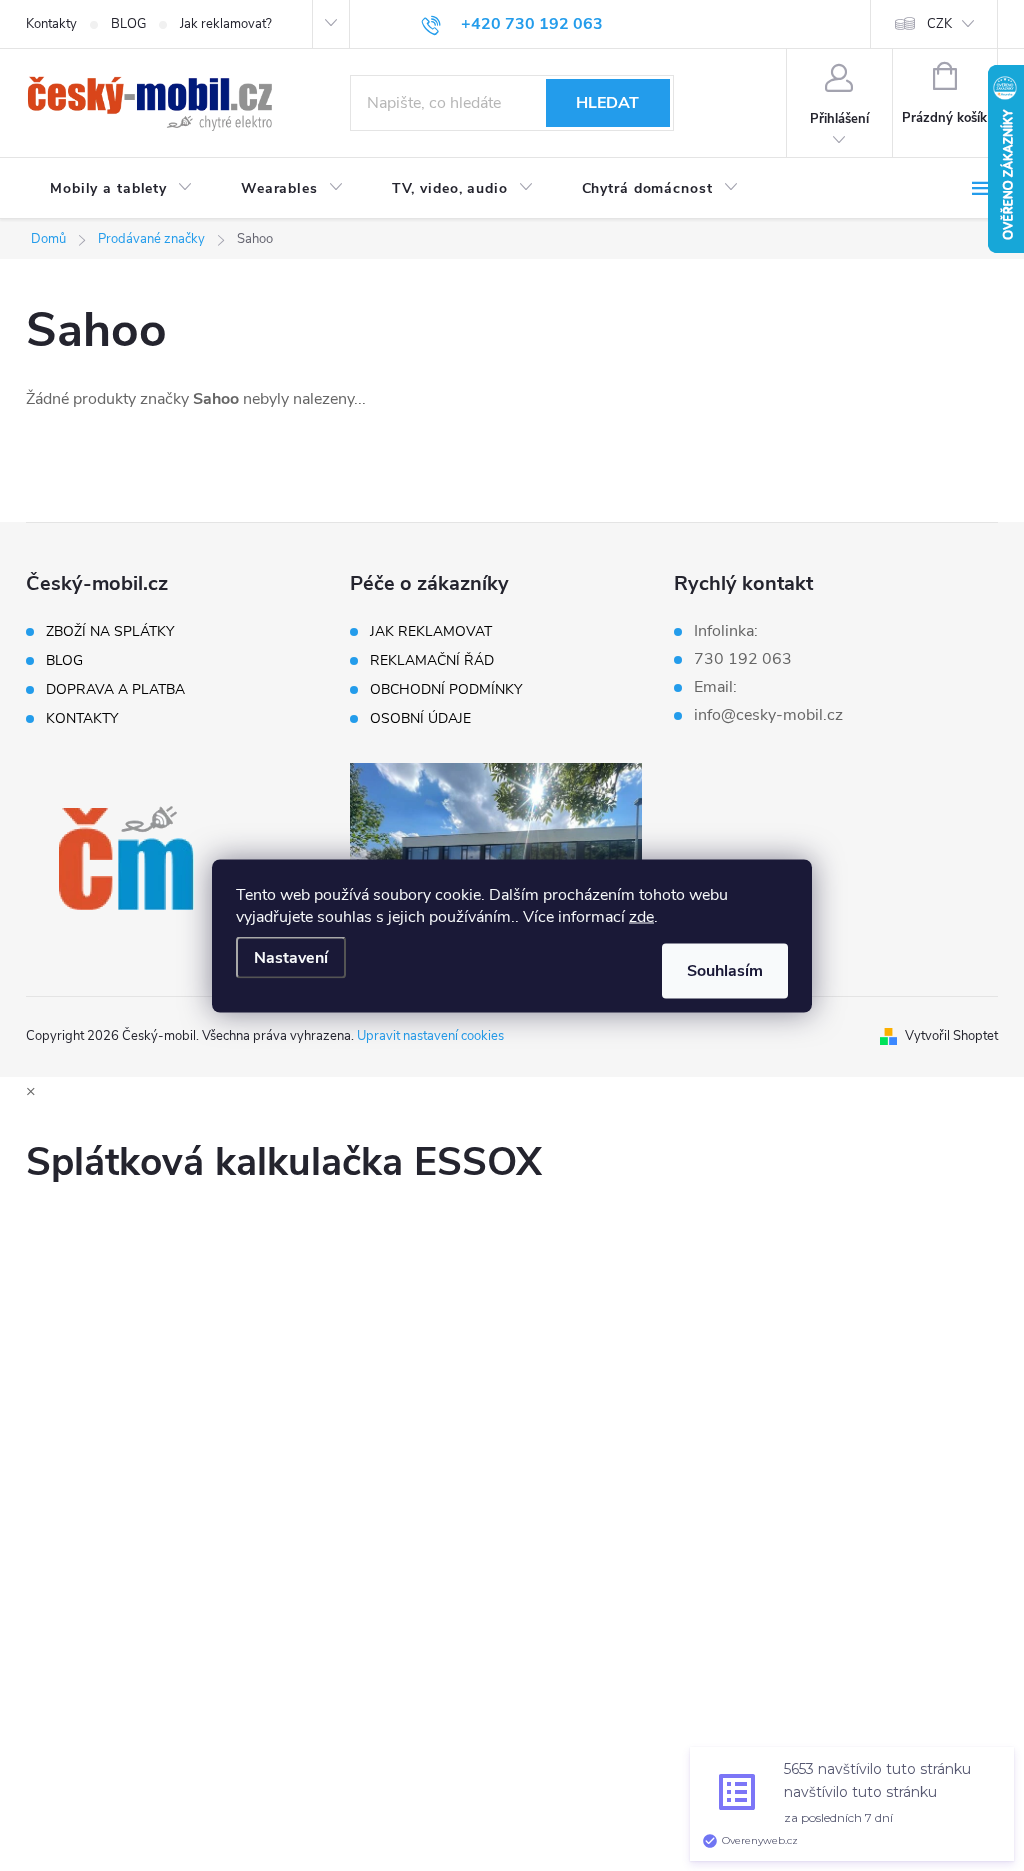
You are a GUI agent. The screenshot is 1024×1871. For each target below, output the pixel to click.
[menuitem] (121, 189)
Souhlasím (725, 970)
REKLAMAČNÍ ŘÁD (432, 661)
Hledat (607, 103)
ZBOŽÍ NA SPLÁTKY (110, 632)
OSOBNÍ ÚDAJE (420, 719)
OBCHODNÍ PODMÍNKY (446, 690)
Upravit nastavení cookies (430, 1036)
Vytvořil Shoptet (951, 1036)
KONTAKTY (82, 719)
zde (641, 916)
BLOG (128, 24)
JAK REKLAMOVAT (431, 632)
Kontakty (51, 24)
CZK (939, 24)
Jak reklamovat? (226, 24)
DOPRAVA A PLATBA (115, 690)
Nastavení (291, 957)
